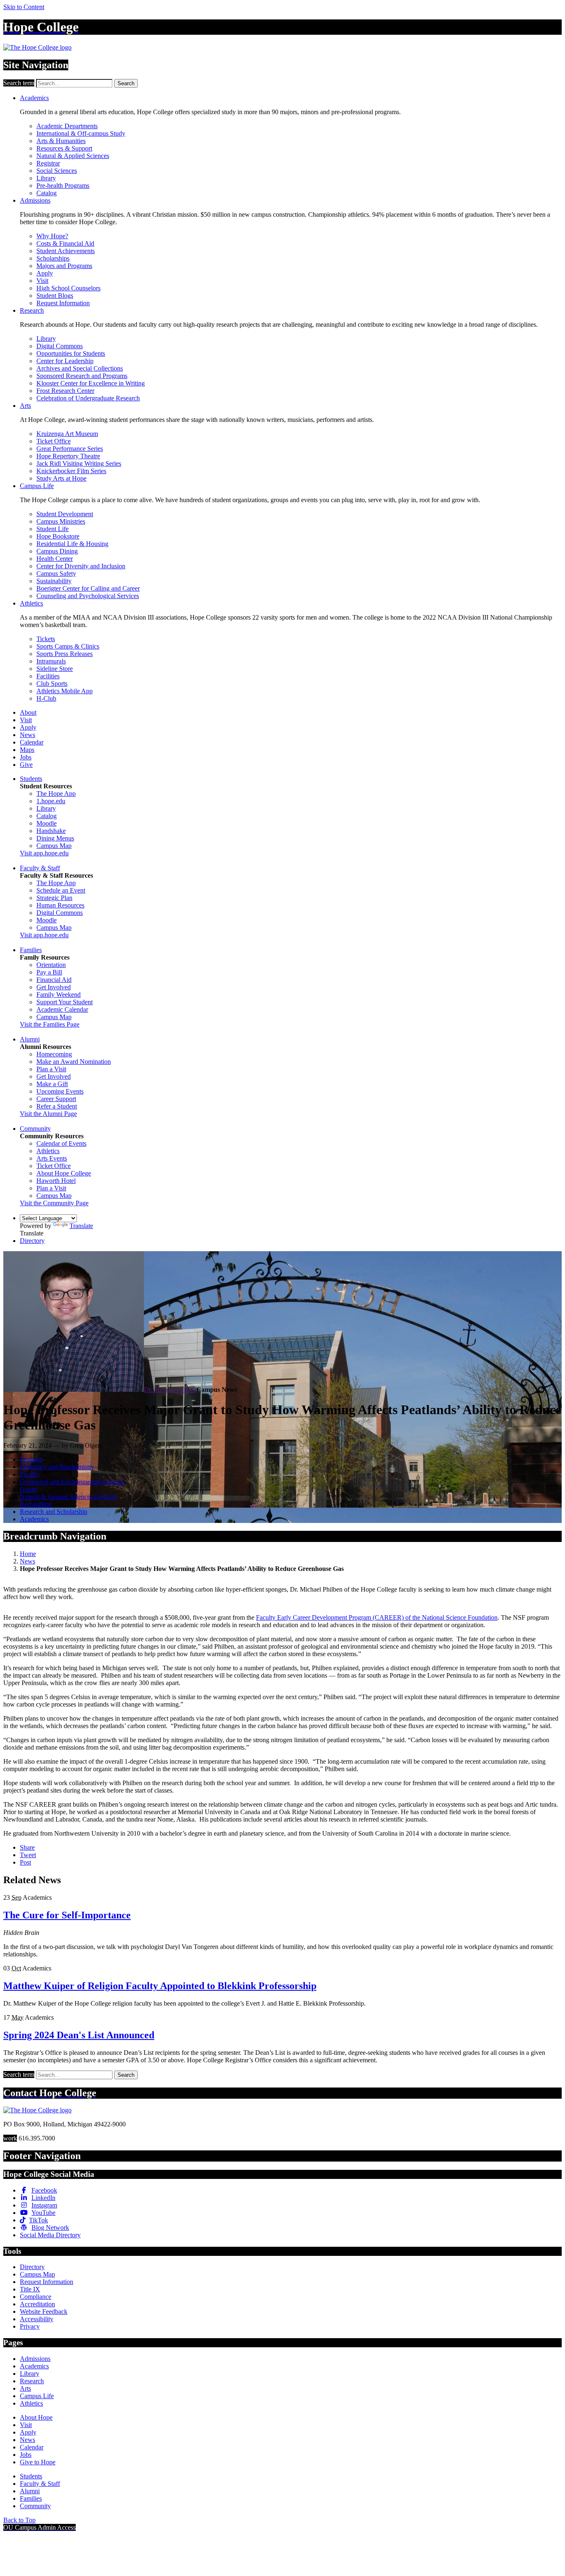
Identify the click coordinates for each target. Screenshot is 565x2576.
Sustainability (54, 581)
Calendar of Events (61, 1143)
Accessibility (37, 2319)
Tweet (28, 1855)
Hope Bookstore (58, 536)
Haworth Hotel (56, 1181)
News (28, 735)
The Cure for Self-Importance (67, 1915)
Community (35, 1129)
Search (126, 83)
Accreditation (37, 2304)
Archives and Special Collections (80, 368)
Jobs (26, 757)
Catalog (47, 193)
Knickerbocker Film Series (71, 471)
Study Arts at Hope (61, 478)
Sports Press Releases (65, 654)
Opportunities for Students (71, 353)
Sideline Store (55, 669)
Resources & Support (64, 148)
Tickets (46, 639)
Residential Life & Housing (72, 544)
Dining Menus (55, 838)
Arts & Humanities (61, 141)
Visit (42, 281)
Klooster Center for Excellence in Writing (91, 383)
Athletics (31, 603)
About (28, 712)
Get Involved (54, 987)
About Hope (36, 2417)
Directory (32, 1241)
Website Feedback (44, 2311)
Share (27, 1847)
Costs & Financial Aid (65, 243)
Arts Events (52, 1158)
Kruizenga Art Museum (67, 434)
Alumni (30, 1039)
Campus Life (37, 486)
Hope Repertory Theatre (68, 456)
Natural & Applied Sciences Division (68, 1497)
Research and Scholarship (54, 1512)
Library (46, 178)
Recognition (36, 1504)
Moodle (47, 823)
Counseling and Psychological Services (88, 596)
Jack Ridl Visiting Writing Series (79, 463)
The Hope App (56, 794)
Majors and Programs (64, 266)
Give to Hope (38, 2462)
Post (25, 1862)
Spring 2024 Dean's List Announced (79, 2035)
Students (31, 779)
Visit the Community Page (54, 1203)
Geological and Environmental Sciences (72, 1482)
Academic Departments (67, 126)
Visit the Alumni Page (48, 1114)
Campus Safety (56, 573)
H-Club (46, 698)
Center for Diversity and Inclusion (81, 566)
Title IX (30, 2289)
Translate (81, 1226)
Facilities (48, 676)
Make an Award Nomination (74, 1062)
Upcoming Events (60, 1091)
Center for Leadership (65, 361)
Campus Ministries (61, 521)
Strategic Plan (54, 898)
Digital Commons (60, 346)
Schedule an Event (61, 890)
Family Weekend (59, 995)
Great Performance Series (70, 449)
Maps (27, 750)
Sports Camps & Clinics (68, 646)
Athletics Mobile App (65, 691)
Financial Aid (54, 980)
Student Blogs (55, 296)
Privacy (30, 2326)
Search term (19, 83)
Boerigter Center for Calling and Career (88, 588)
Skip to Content (24, 7)
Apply (45, 273)
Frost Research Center (65, 391)
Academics (34, 98)
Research (32, 310)
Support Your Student (65, 1002)
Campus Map (54, 846)
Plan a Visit (51, 1069)
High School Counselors (68, 288)
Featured (31, 1459)
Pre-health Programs (63, 186)
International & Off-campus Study (81, 133)
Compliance (36, 2297)
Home (28, 1554)
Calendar (32, 742)
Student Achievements (66, 251)
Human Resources (60, 905)
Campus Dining (57, 551)
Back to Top (19, 2520)
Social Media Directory (50, 2235)
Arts (25, 406)
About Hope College (64, 1173)
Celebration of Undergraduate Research (88, 398)
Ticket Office (54, 441)
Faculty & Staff (40, 868)
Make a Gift (52, 1084)
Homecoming (54, 1054)
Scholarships (53, 258)
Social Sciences (57, 171)
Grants (29, 1489)
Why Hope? (52, 236)
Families (31, 950)
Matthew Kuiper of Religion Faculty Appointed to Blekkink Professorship (160, 1986)
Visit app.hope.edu (44, 853)
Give (26, 765)
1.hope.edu (51, 801)
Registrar (48, 163)
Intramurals (51, 661)
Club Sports (52, 684)
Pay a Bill (49, 972)
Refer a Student (57, 1106)
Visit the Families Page (50, 1024)
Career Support (56, 1099)
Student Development (65, 514)
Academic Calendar (62, 1009)
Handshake (51, 831)
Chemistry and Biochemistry (57, 1467)
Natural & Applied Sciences (73, 156)
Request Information (63, 303)
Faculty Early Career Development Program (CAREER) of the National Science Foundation (377, 1617)
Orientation (51, 965)
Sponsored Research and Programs (82, 376)
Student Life (53, 529)
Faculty (30, 1474)
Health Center (55, 559)
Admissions (35, 200)
